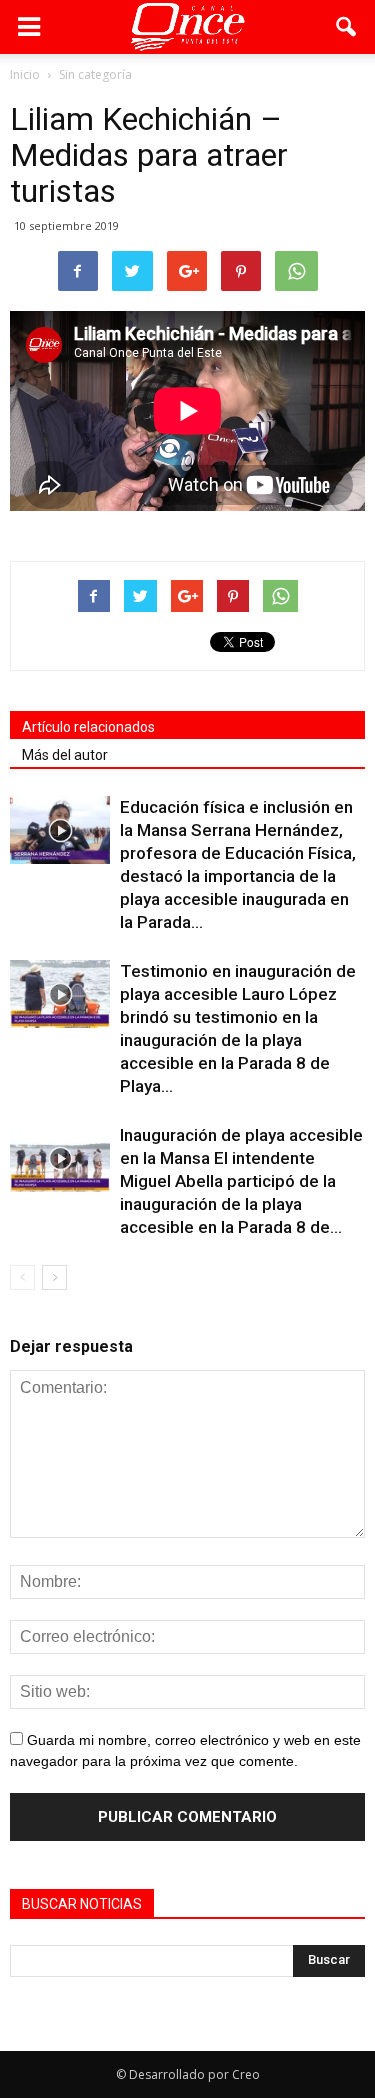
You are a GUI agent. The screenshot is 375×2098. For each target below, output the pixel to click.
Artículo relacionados (88, 727)
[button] (347, 27)
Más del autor (65, 755)
